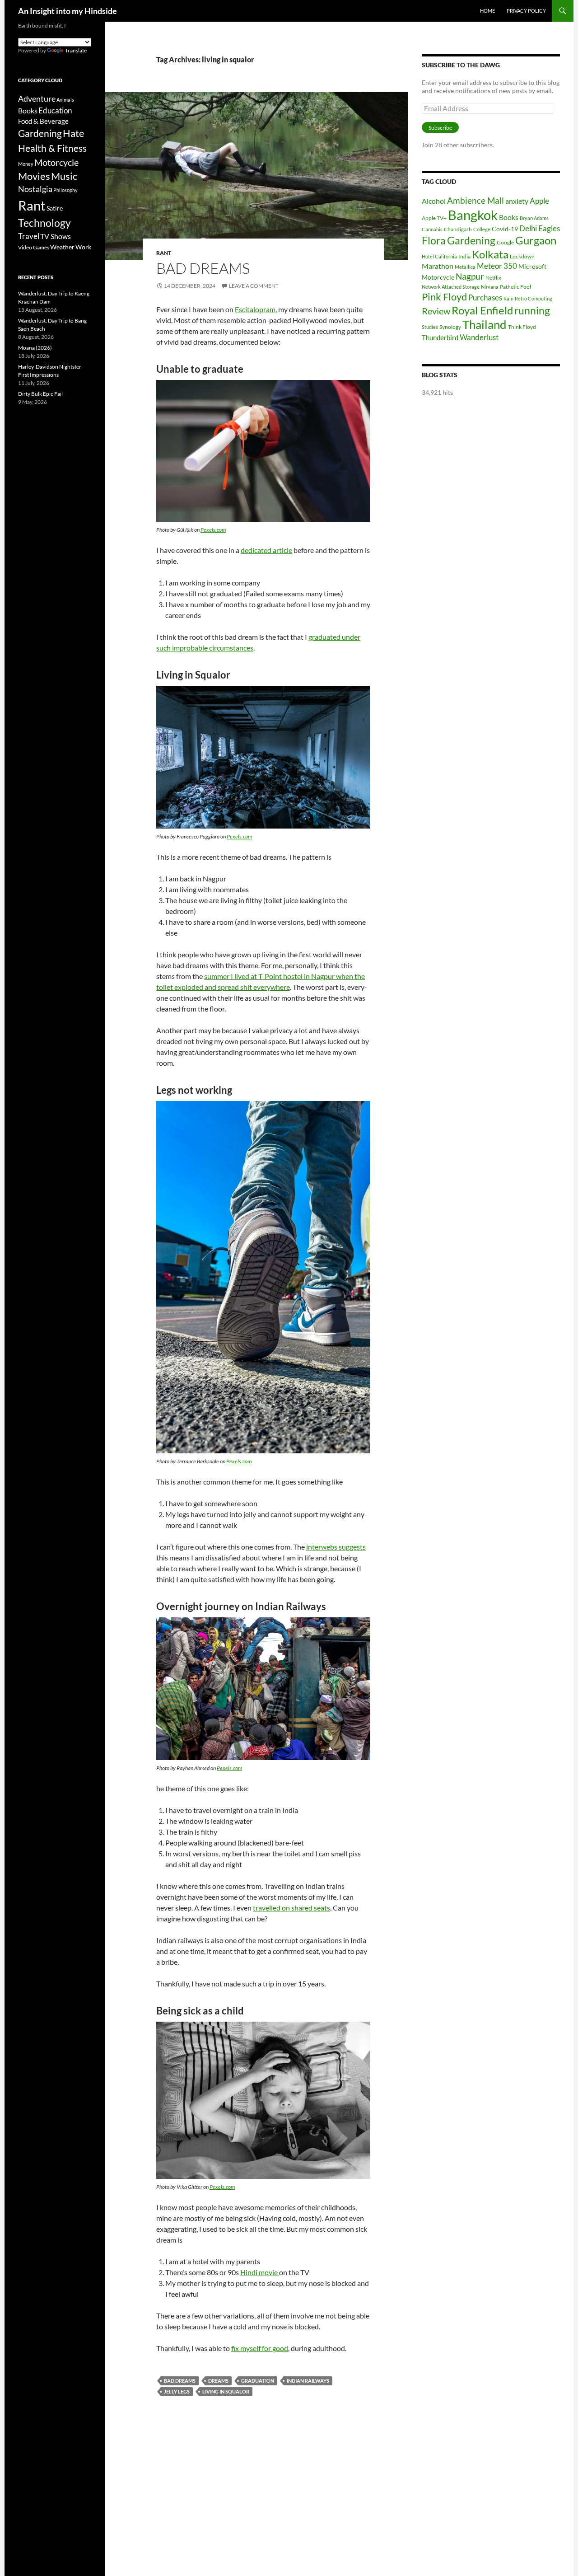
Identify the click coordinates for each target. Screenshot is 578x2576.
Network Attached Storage (451, 287)
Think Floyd (522, 327)
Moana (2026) (35, 348)
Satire (55, 208)
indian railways (308, 2381)
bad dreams (180, 2381)
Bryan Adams (534, 218)
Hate (74, 133)
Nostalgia (35, 189)
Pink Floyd (444, 297)
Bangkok (473, 215)
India (464, 256)
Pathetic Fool (515, 287)
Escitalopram (255, 309)
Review (436, 311)
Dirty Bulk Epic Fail (40, 394)
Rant (164, 253)
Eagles (549, 228)
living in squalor (226, 2391)
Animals (65, 100)
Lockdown (522, 256)
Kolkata (490, 254)
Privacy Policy (526, 11)
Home (487, 11)
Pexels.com (213, 530)
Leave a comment (254, 286)
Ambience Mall (475, 200)
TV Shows (56, 236)
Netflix (493, 278)
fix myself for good (260, 2348)
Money (26, 164)
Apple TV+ (434, 218)
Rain (508, 298)
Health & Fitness (52, 148)
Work (83, 247)
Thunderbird (440, 337)
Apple (539, 201)
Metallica (465, 267)
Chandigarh (458, 229)
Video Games (34, 247)
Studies (430, 327)
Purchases (485, 297)
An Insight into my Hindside (68, 11)
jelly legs (177, 2391)
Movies (34, 176)
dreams (218, 2381)
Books (509, 217)
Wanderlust (479, 337)
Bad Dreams (203, 268)
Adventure (37, 98)
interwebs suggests (336, 1547)
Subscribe (440, 128)
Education (55, 110)
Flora (434, 241)
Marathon (438, 266)
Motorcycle (438, 277)
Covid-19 (505, 229)
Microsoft (532, 266)
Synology (450, 327)
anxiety (517, 201)
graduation (258, 2381)
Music (64, 176)
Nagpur (470, 276)
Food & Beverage (43, 121)
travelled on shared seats (291, 1908)
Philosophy (65, 190)
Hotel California (439, 256)
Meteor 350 (497, 266)
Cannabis (432, 229)
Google (505, 242)
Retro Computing (534, 298)
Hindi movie (260, 2272)
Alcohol (434, 201)
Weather (62, 247)
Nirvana (490, 287)
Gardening (471, 240)
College (482, 229)
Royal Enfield (482, 310)
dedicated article (266, 550)
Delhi (528, 228)
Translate (76, 50)
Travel (29, 236)
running (532, 311)
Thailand (485, 324)
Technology (44, 223)
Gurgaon (536, 240)
